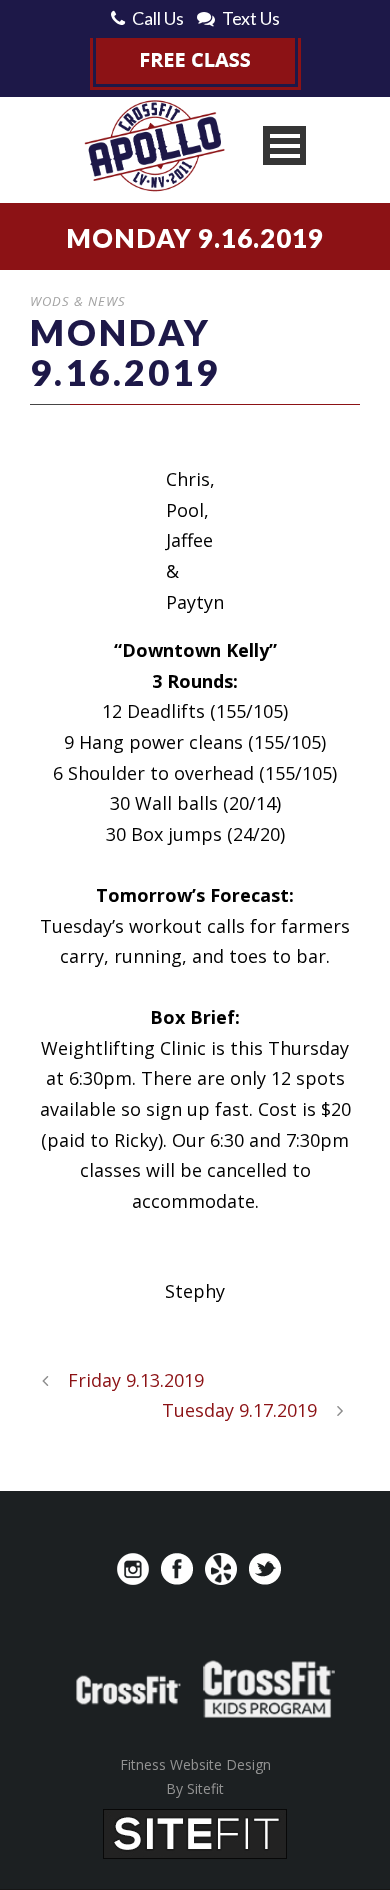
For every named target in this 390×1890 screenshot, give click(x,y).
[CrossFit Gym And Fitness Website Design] (195, 1831)
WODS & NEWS (78, 301)
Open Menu (284, 145)
